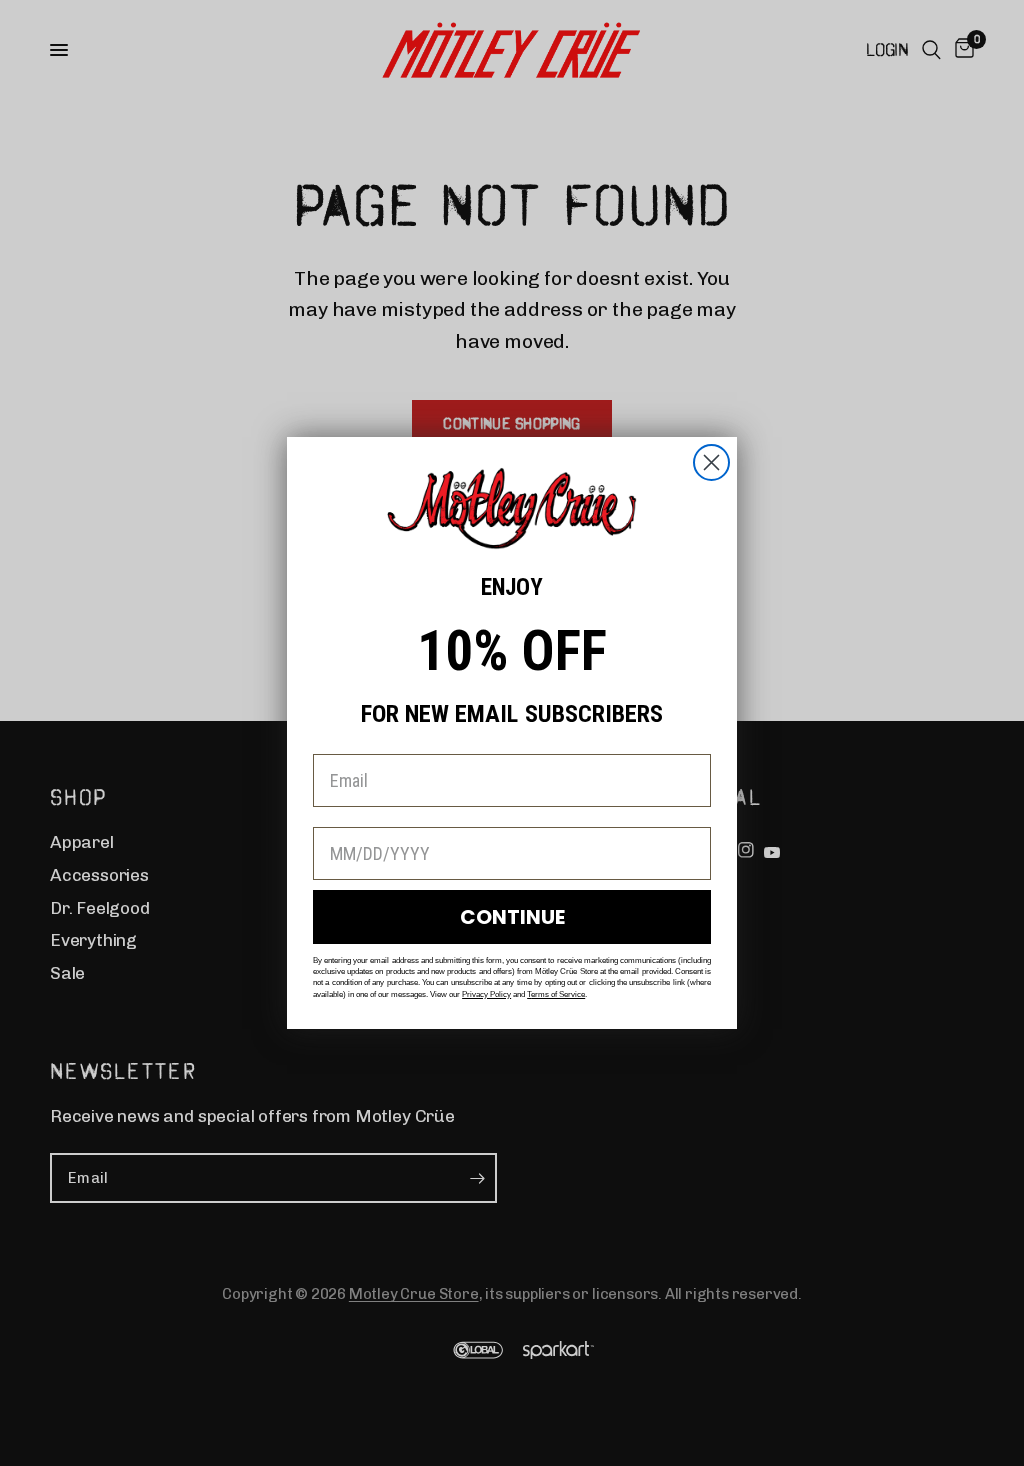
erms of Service (558, 994)
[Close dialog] (711, 462)
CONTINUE (512, 917)
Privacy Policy (486, 994)
